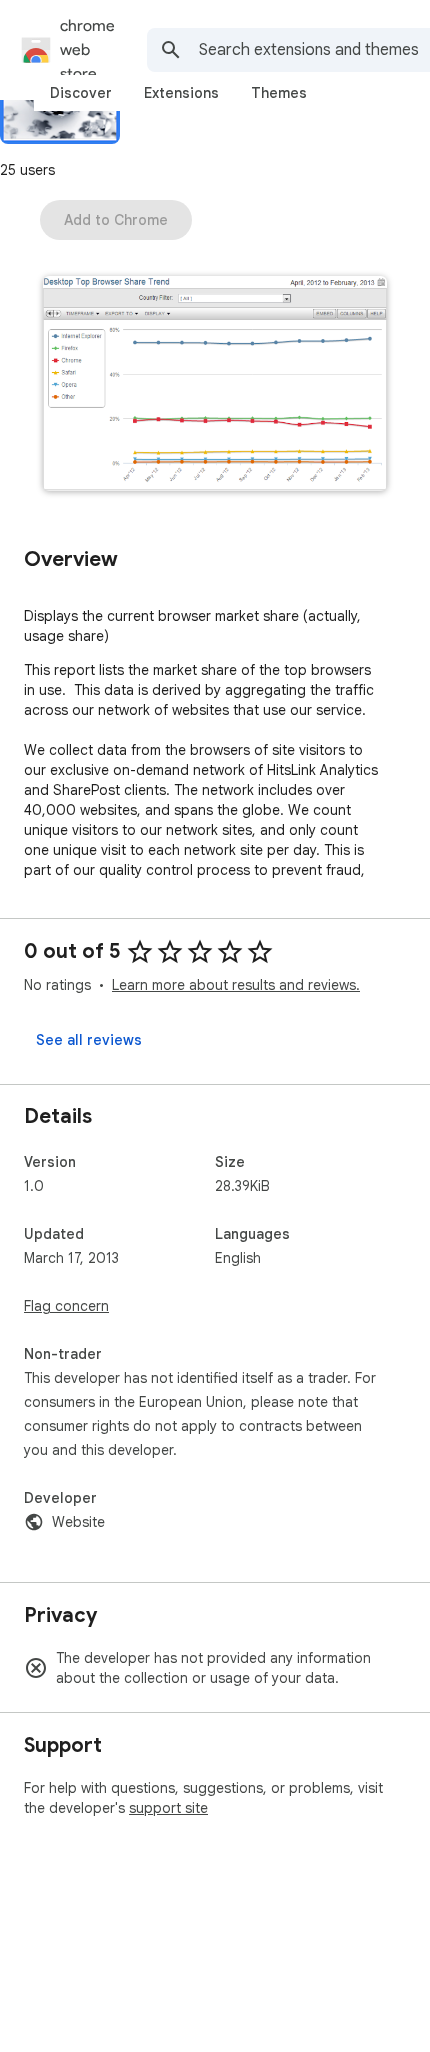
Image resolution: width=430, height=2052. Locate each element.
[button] (215, 385)
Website (78, 1522)
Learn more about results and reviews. (236, 985)
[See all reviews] (89, 1040)
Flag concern (66, 1306)
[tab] (81, 93)
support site (168, 1808)
